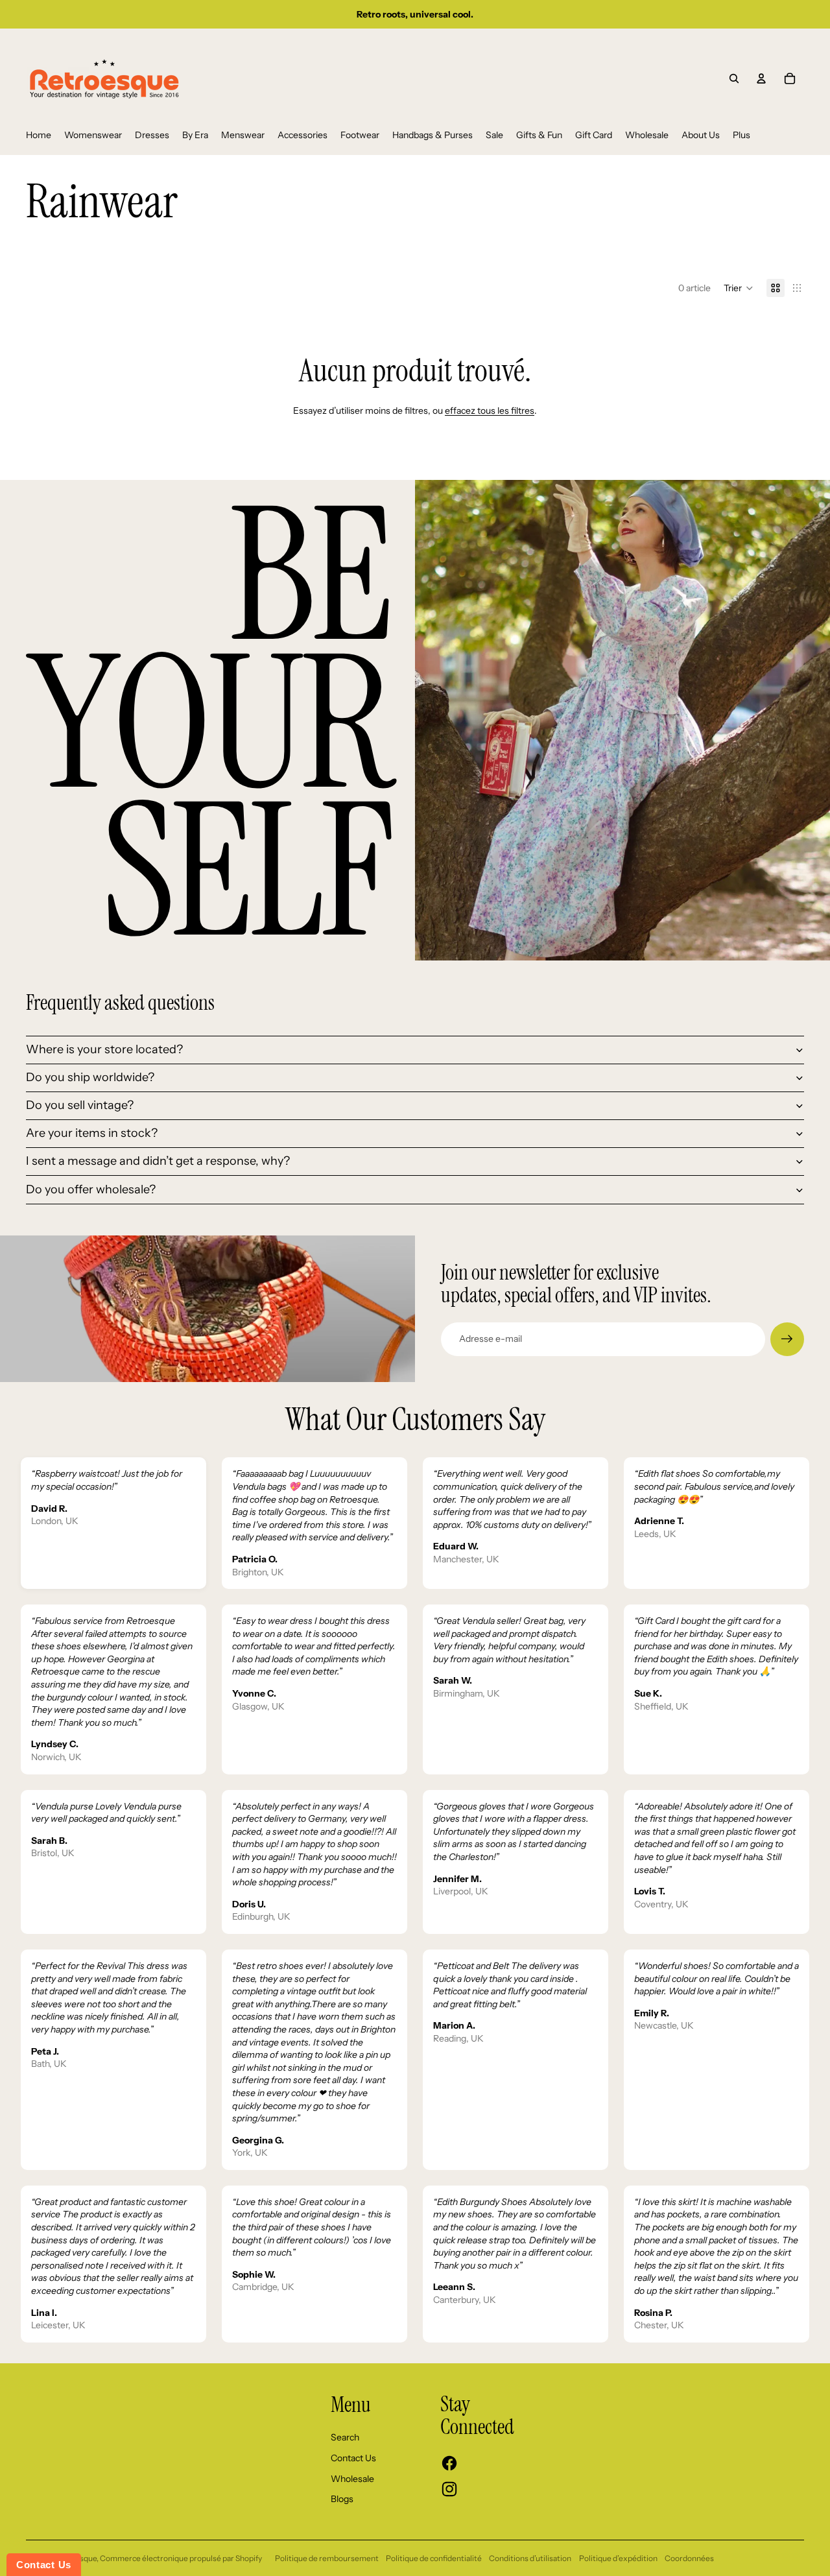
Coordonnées (689, 2558)
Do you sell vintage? (80, 1105)
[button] (739, 288)
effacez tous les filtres (490, 411)
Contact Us (353, 2458)
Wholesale (352, 2479)
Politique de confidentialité (434, 2558)
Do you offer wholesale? (91, 1189)
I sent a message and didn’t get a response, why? (158, 1161)
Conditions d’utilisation (530, 2558)
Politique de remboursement (327, 2558)
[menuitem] (39, 136)
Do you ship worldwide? (90, 1077)
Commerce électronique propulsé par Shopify (181, 2558)
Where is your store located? (104, 1049)
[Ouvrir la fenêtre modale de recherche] (734, 78)
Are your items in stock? (92, 1133)
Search (345, 2437)
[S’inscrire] (787, 1339)
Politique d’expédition (618, 2558)
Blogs (342, 2499)
